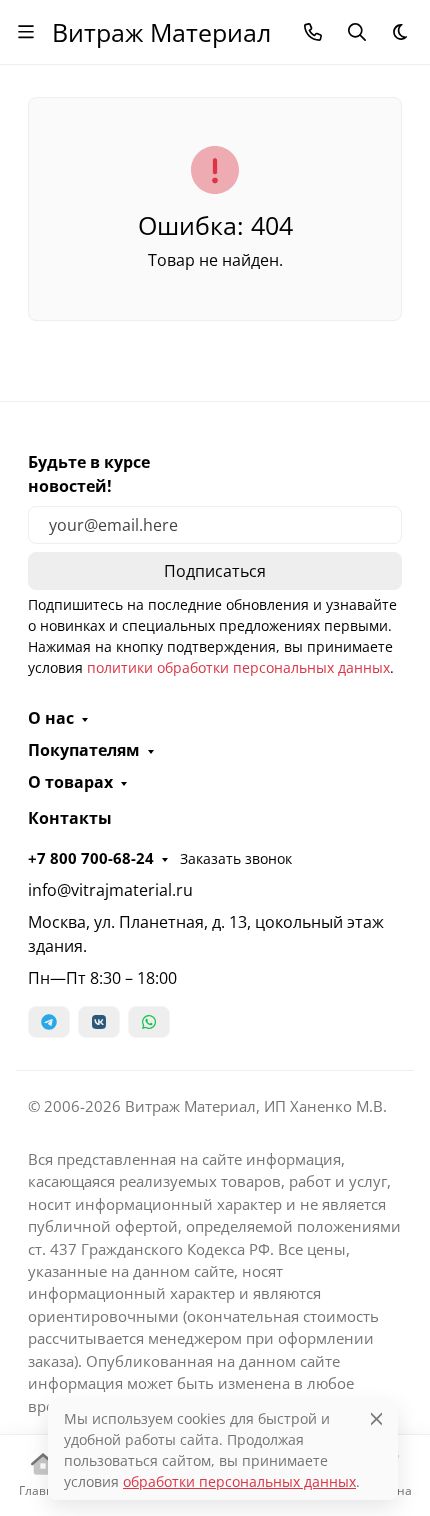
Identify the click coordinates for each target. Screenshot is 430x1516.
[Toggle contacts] (313, 32)
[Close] (376, 1418)
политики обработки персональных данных (238, 667)
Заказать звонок (236, 858)
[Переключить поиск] (357, 32)
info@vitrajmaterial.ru (110, 890)
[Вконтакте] (99, 1022)
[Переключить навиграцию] (26, 32)
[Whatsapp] (149, 1022)
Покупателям (84, 750)
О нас (51, 718)
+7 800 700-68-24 (91, 858)
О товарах (70, 782)
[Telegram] (49, 1022)
